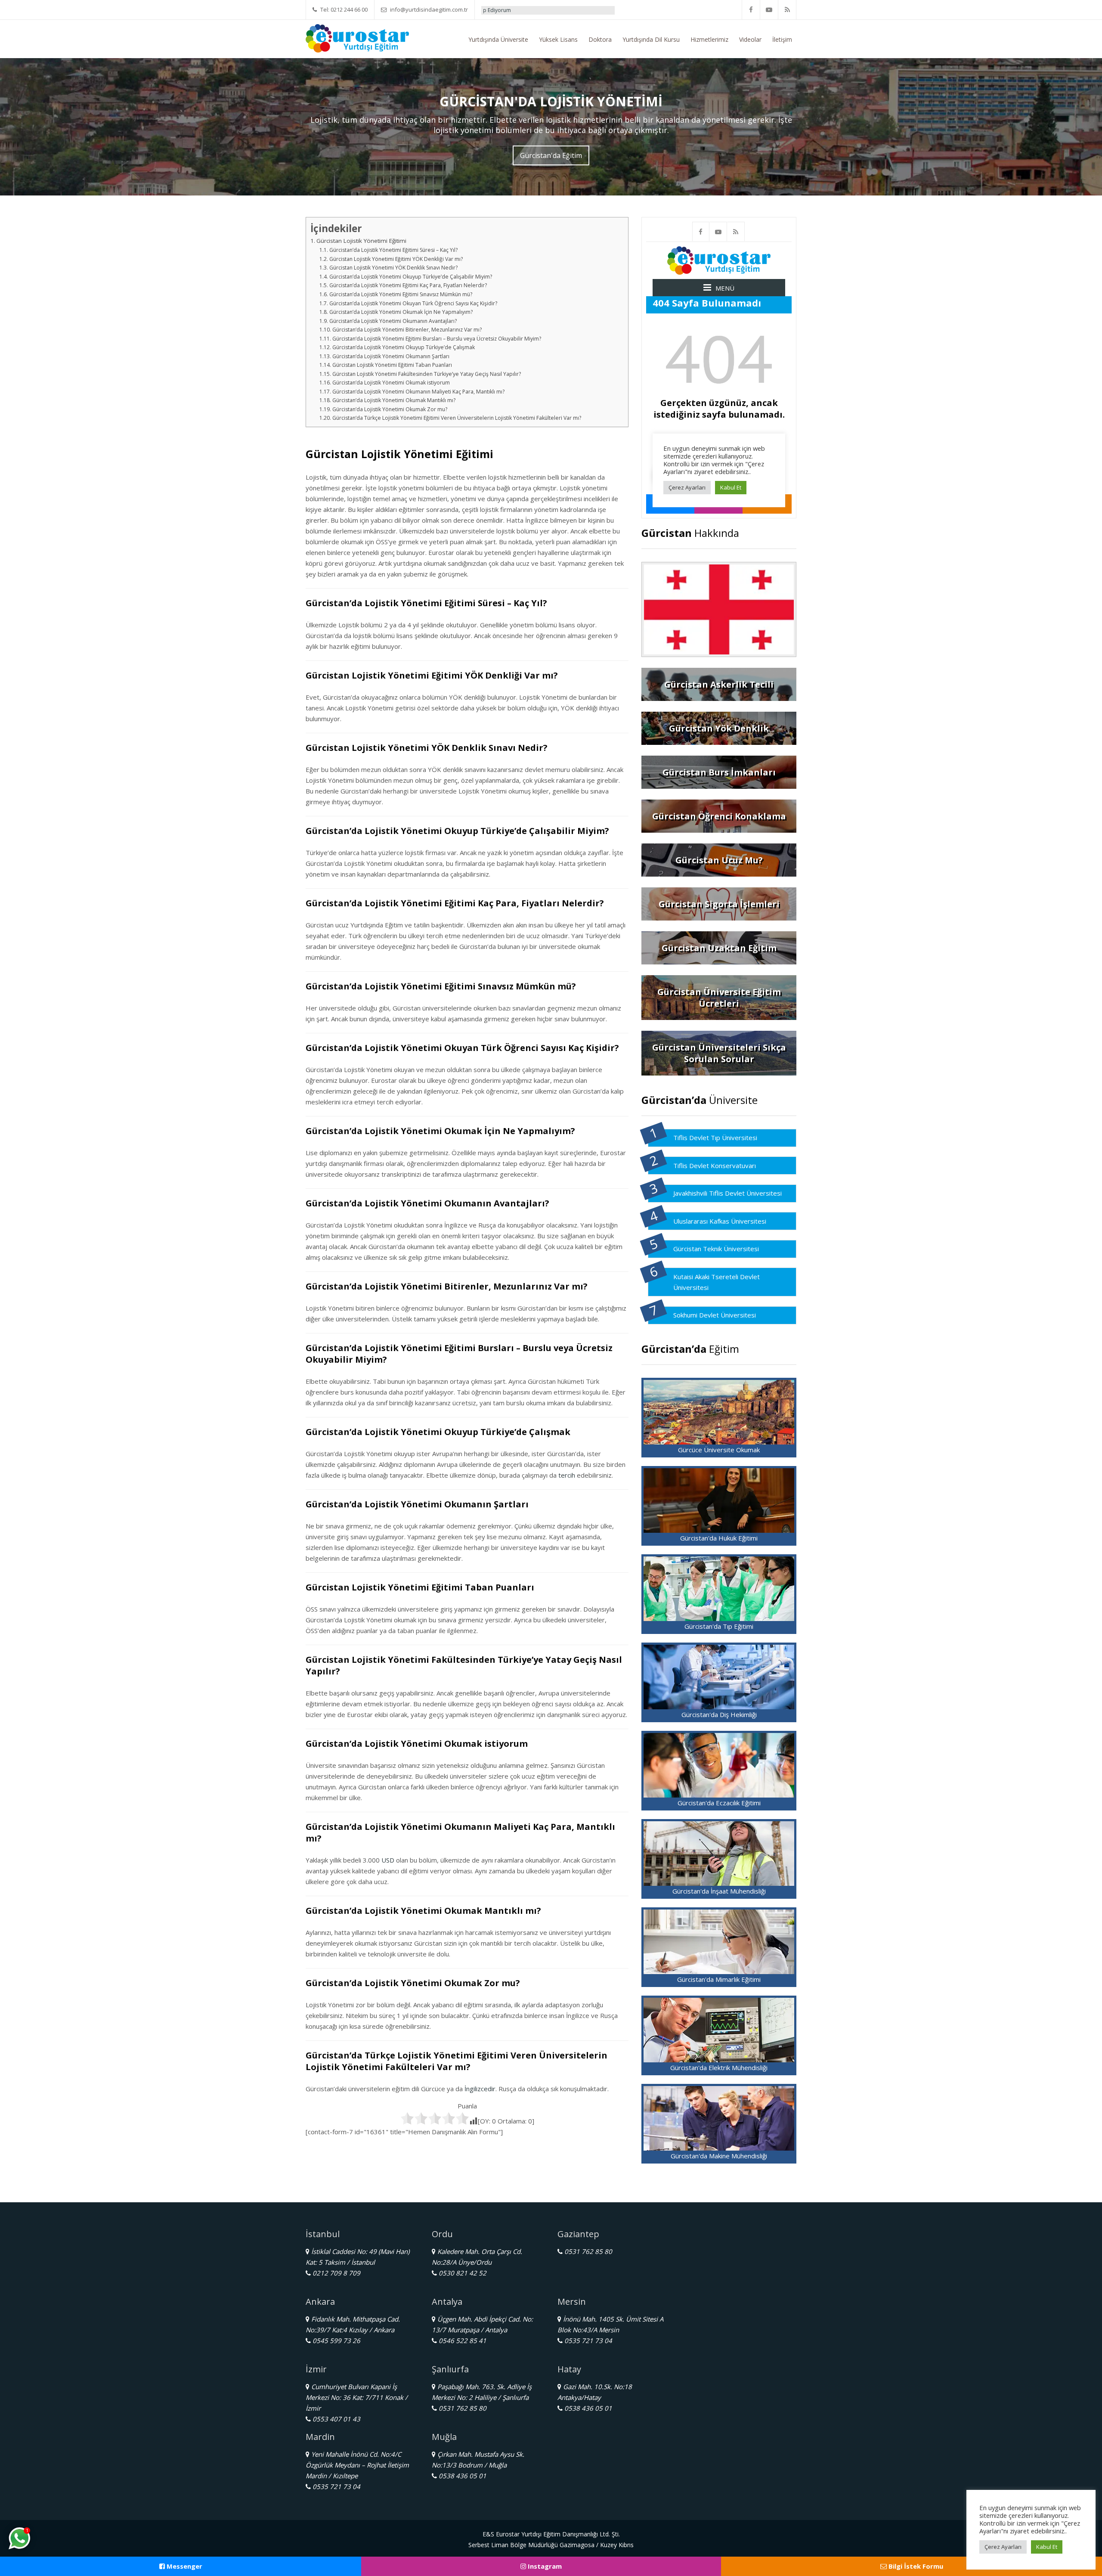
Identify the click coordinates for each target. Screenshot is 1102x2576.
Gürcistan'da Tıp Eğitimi (719, 1626)
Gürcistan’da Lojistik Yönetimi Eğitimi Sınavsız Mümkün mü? (401, 294)
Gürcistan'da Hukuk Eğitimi (719, 1538)
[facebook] (751, 10)
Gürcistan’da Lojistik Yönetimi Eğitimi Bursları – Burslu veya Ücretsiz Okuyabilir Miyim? (436, 339)
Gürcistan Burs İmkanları (719, 772)
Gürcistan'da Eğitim (551, 155)
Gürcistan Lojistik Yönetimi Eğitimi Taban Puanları (392, 365)
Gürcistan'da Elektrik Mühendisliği (719, 2068)
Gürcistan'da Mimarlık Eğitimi (719, 1979)
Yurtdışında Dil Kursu (651, 39)
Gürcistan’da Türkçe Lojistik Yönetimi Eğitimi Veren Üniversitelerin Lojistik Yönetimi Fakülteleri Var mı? (457, 418)
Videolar (750, 39)
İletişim (782, 39)
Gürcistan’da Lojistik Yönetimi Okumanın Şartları (391, 356)
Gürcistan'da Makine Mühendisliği (719, 2156)
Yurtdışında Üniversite (498, 39)
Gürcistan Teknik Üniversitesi (716, 1249)
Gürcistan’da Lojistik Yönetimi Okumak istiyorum (391, 383)
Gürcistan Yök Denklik (719, 728)
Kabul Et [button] (1047, 2547)
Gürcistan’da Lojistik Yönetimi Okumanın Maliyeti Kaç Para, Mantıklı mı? (418, 392)
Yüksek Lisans (558, 39)
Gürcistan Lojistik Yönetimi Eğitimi (361, 241)
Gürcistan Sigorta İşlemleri (719, 904)
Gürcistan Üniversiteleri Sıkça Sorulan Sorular (719, 1053)
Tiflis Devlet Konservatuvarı (715, 1166)
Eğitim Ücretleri (566, 10)
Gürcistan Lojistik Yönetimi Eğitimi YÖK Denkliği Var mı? (396, 259)
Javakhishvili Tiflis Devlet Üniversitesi (727, 1193)
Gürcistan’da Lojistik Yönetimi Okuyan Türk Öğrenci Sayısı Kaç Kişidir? (413, 303)
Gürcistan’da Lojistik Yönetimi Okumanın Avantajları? (393, 321)
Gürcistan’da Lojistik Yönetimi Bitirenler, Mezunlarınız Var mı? (407, 330)
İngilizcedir (480, 2089)
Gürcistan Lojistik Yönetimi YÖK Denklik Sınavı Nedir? (393, 268)
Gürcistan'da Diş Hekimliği (719, 1714)
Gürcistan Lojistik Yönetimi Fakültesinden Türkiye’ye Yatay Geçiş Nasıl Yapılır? (426, 374)
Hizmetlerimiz (709, 39)
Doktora (600, 39)
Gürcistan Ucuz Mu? (719, 860)
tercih (567, 1475)
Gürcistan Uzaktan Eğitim (719, 948)
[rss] (787, 10)
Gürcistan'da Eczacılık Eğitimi (719, 1803)
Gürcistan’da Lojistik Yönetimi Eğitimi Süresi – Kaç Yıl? (393, 250)
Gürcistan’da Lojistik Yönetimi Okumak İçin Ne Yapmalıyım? (401, 312)
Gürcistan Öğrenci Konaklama (719, 816)
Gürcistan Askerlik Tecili (719, 684)
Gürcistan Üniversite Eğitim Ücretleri (719, 998)
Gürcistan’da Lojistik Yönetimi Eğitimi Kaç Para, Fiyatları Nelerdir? (408, 285)
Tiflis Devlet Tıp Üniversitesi (715, 1138)
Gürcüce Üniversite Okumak (719, 1450)
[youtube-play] (769, 10)
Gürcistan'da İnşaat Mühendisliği (719, 1891)
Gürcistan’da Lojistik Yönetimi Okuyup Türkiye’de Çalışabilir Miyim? (410, 277)
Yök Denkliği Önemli (507, 10)
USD (388, 1860)
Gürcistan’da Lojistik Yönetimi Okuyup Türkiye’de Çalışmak (403, 347)
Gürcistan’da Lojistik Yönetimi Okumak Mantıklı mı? (394, 400)
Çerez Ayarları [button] (1003, 2547)
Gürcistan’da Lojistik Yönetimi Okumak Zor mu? (390, 409)
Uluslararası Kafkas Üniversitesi (720, 1221)
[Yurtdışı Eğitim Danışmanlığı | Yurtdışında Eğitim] (357, 37)
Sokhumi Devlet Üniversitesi (715, 1315)
